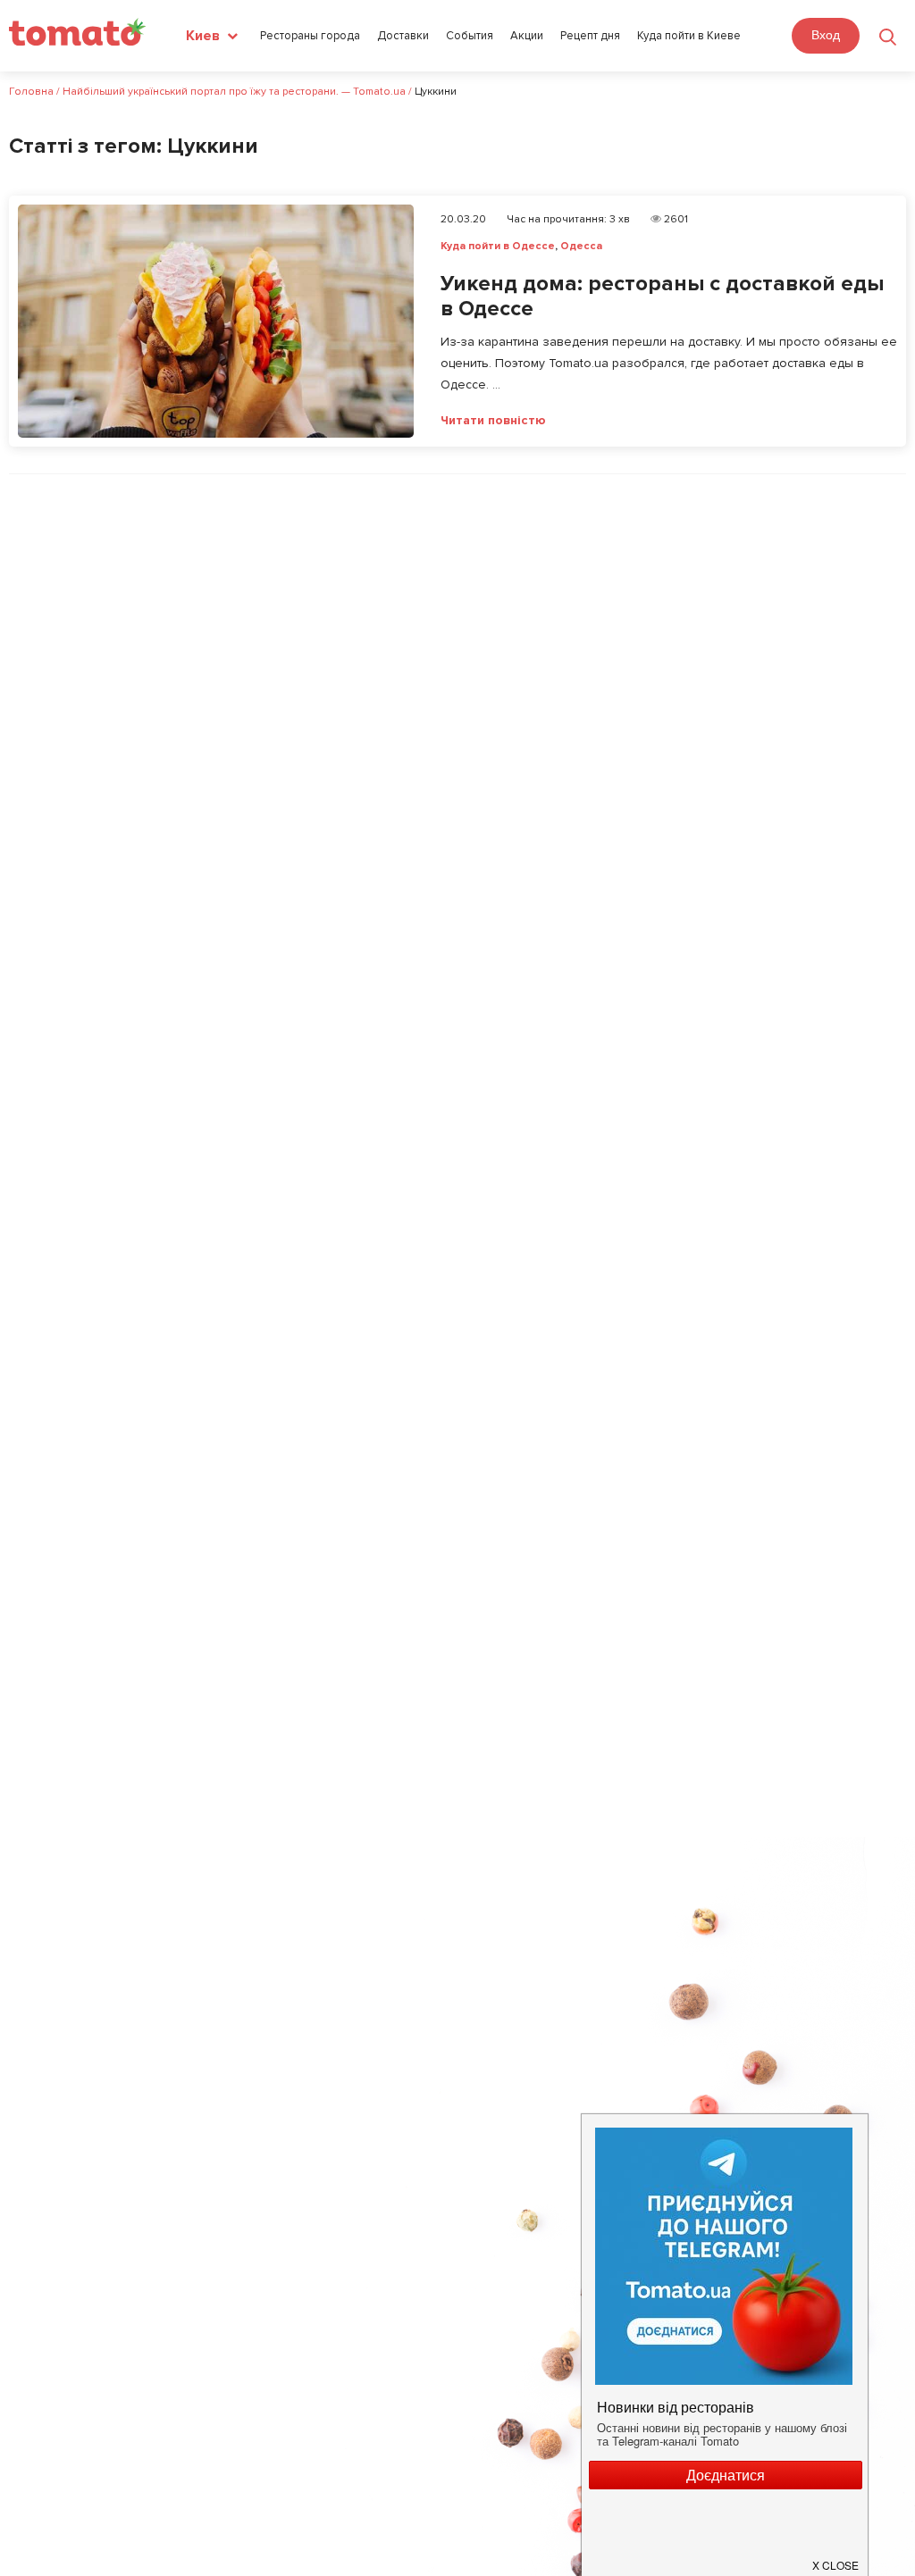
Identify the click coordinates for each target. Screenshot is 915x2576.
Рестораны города (310, 36)
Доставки (403, 36)
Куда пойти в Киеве (689, 36)
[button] (836, 2558)
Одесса (581, 246)
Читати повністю (493, 421)
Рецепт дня (590, 36)
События (470, 36)
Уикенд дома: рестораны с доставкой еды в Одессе (662, 297)
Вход (826, 35)
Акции (527, 36)
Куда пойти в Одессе (498, 246)
